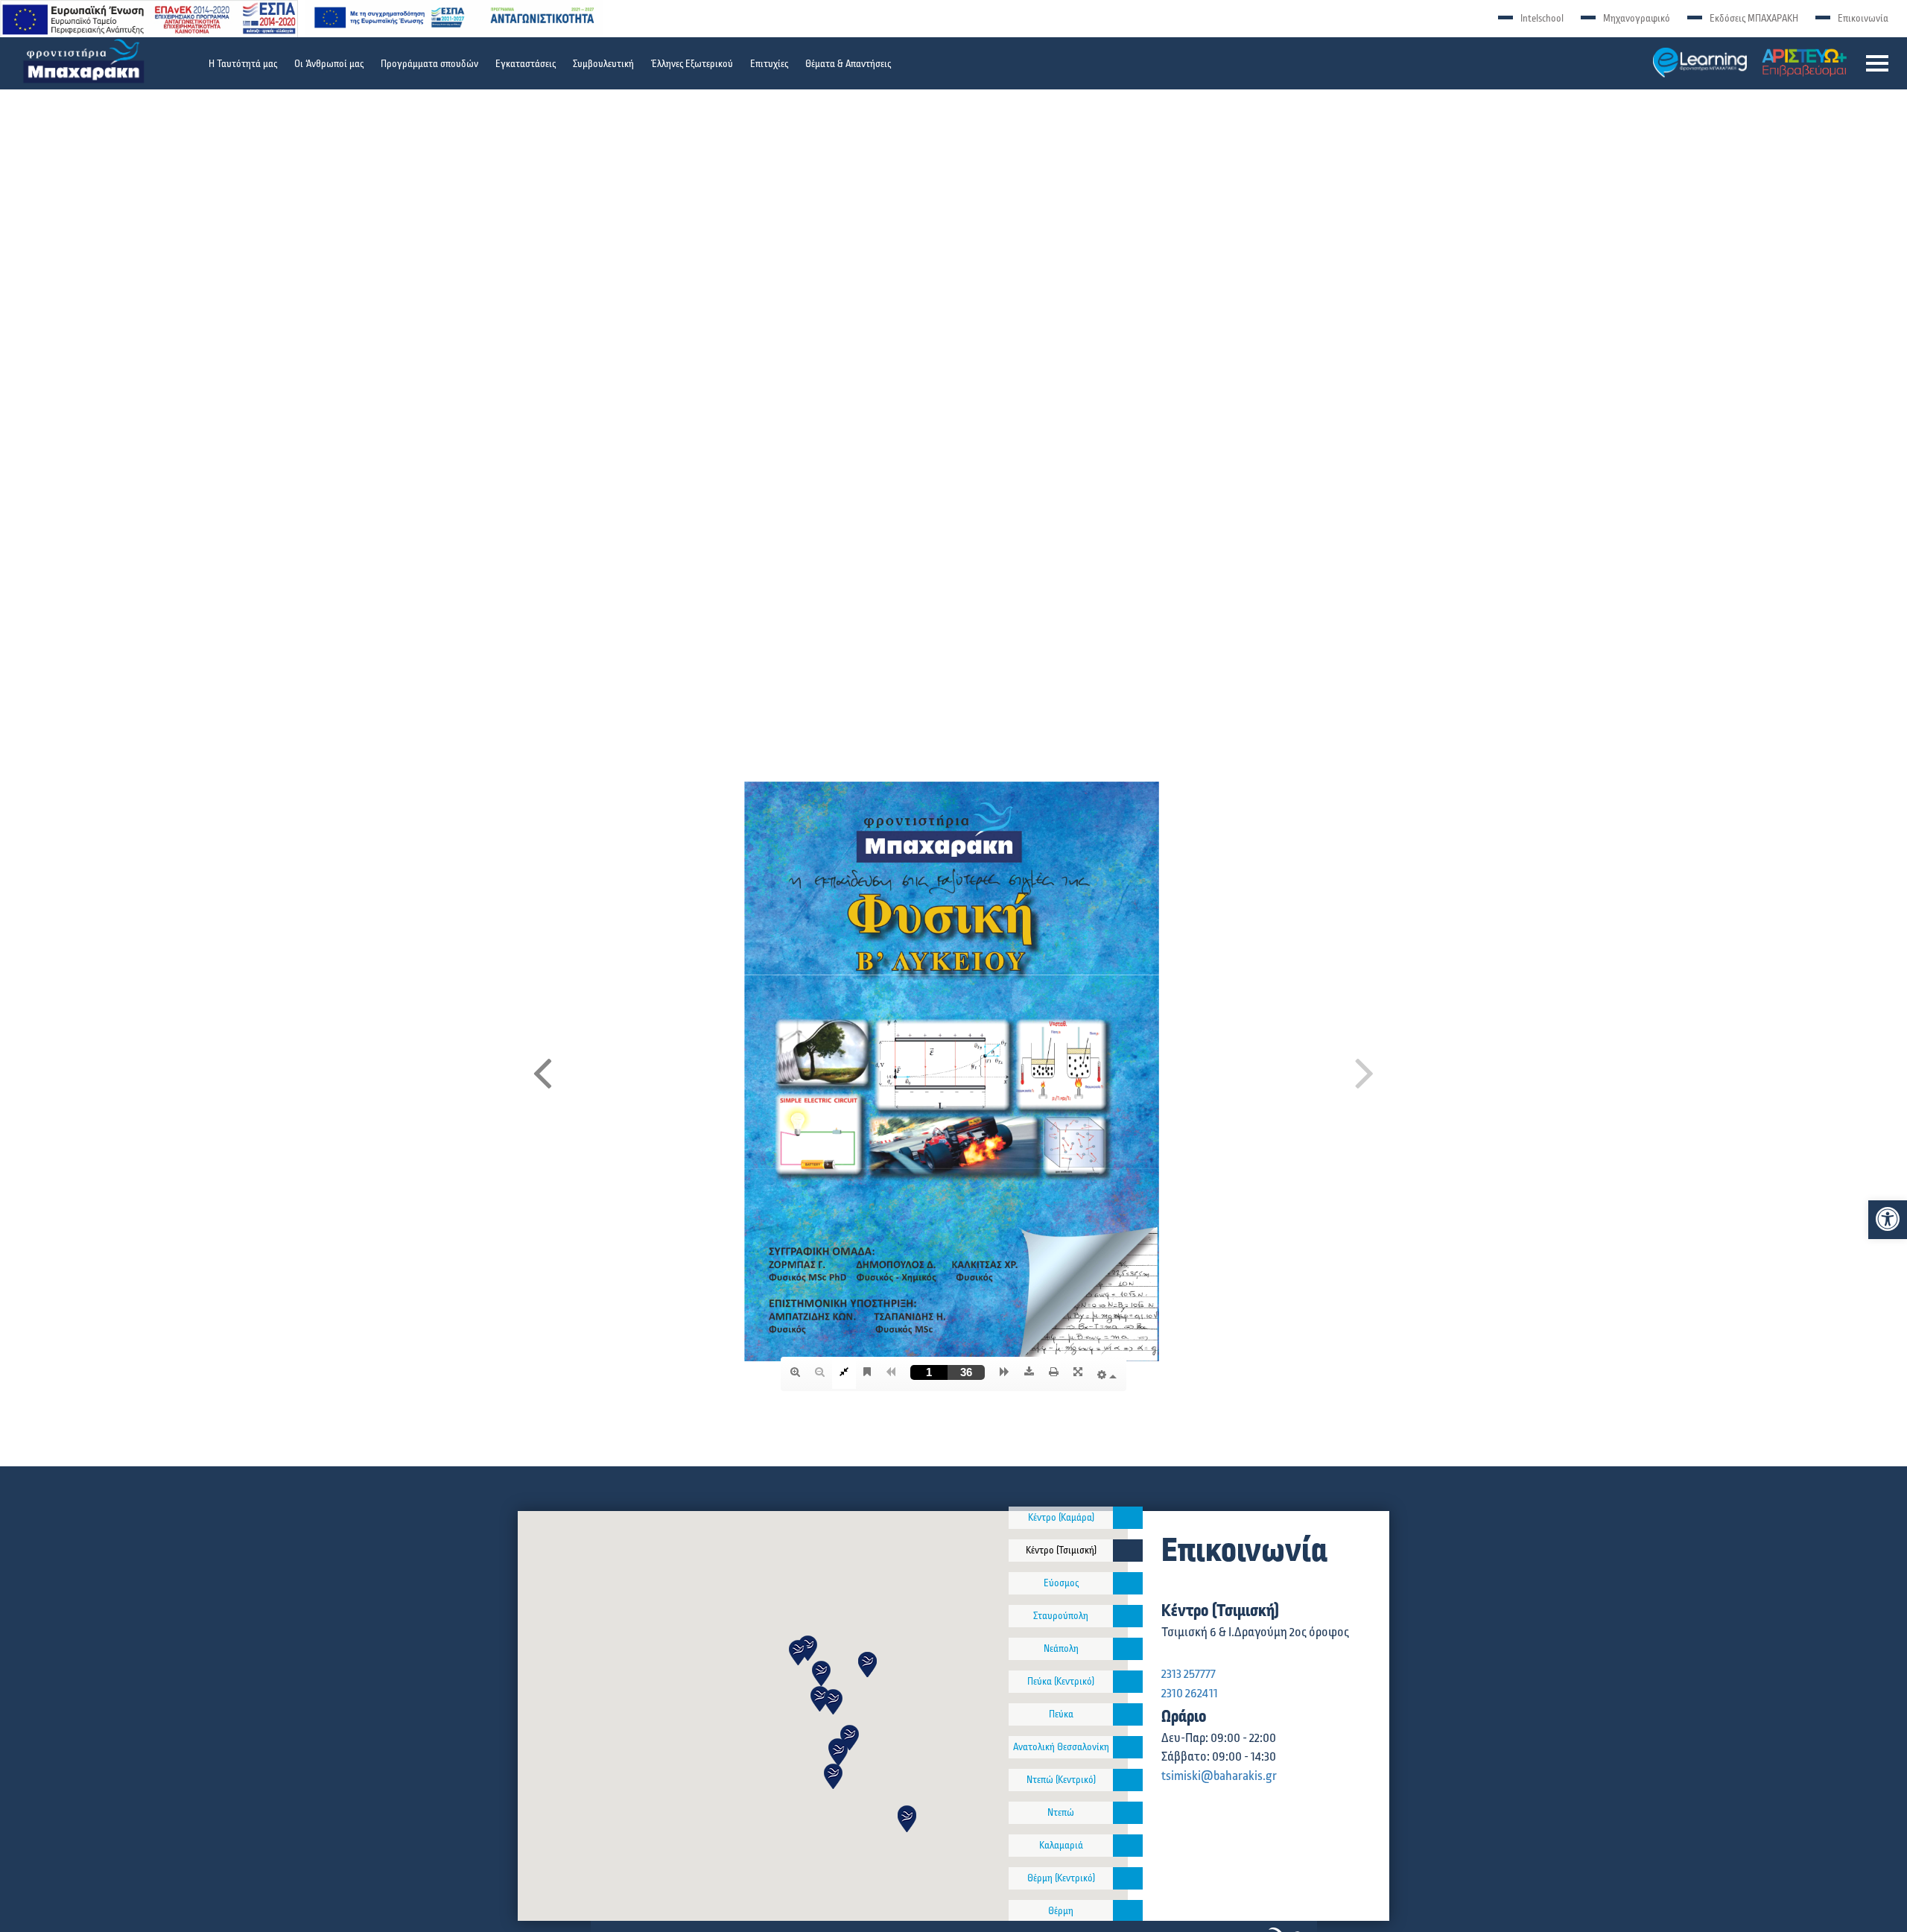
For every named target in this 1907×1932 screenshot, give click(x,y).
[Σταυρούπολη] (1128, 1616)
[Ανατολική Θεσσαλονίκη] (1128, 1747)
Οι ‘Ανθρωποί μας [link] (329, 64)
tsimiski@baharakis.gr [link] (1219, 1776)
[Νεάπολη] (1128, 1649)
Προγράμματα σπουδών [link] (429, 64)
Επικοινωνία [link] (1863, 19)
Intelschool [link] (1542, 19)
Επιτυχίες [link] (769, 64)
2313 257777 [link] (1189, 1674)
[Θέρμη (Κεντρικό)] (1128, 1878)
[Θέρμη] (1128, 1911)
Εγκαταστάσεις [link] (526, 64)
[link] (1888, 1219)
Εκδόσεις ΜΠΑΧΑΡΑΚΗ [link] (1754, 19)
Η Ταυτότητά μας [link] (243, 64)
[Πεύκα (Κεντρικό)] (1128, 1682)
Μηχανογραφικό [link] (1637, 19)
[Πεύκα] (1128, 1714)
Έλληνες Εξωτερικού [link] (692, 64)
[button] (1877, 63)
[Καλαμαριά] (1128, 1846)
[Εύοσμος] (1128, 1583)
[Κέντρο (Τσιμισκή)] (1128, 1551)
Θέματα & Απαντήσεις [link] (848, 64)
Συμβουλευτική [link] (603, 64)
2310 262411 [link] (1190, 1694)
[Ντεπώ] (1128, 1813)
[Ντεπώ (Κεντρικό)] (1128, 1780)
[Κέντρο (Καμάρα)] (1128, 1518)
